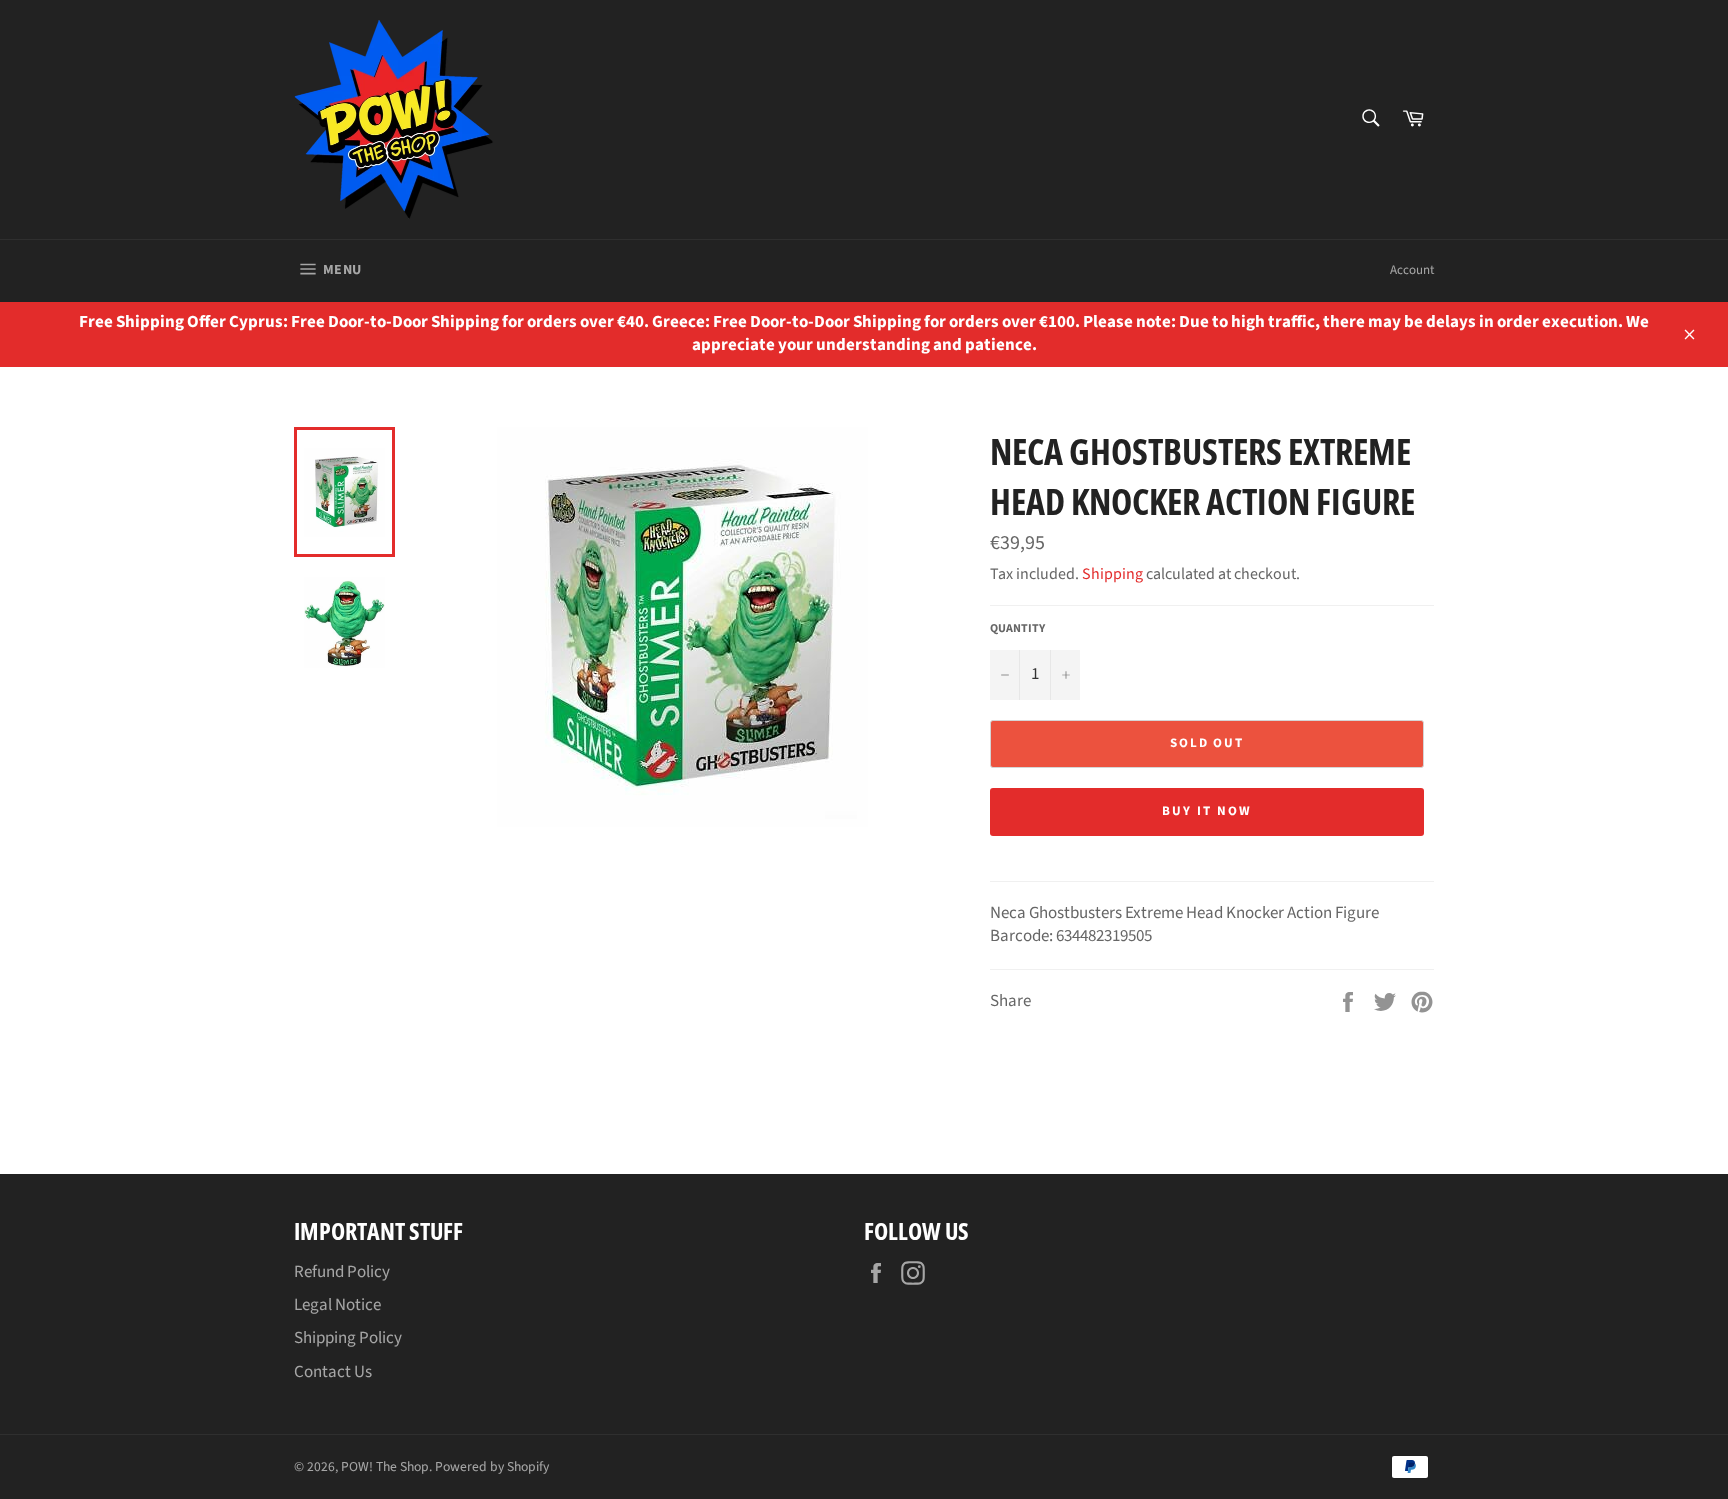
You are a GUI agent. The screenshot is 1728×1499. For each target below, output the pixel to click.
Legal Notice (337, 1305)
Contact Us (333, 1372)
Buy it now (1207, 811)
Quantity (1017, 629)
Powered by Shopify (492, 1466)
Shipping (1112, 574)
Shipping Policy (348, 1338)
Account (1412, 270)
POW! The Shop (385, 1466)
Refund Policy (342, 1272)
